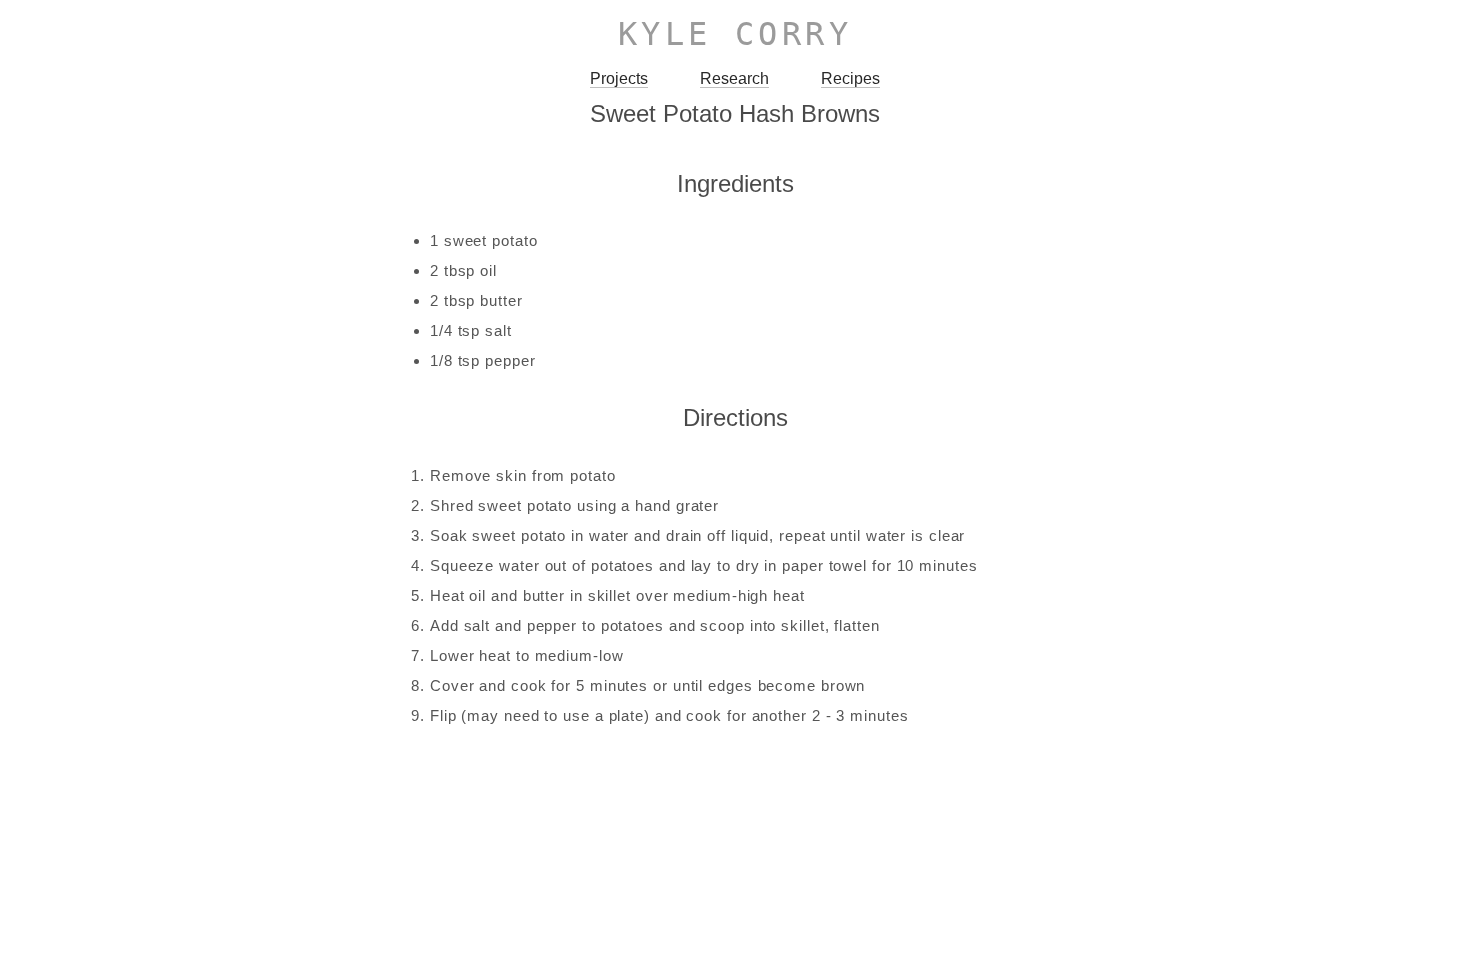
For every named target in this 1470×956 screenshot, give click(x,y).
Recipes (850, 78)
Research (734, 78)
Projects (619, 78)
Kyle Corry (735, 34)
